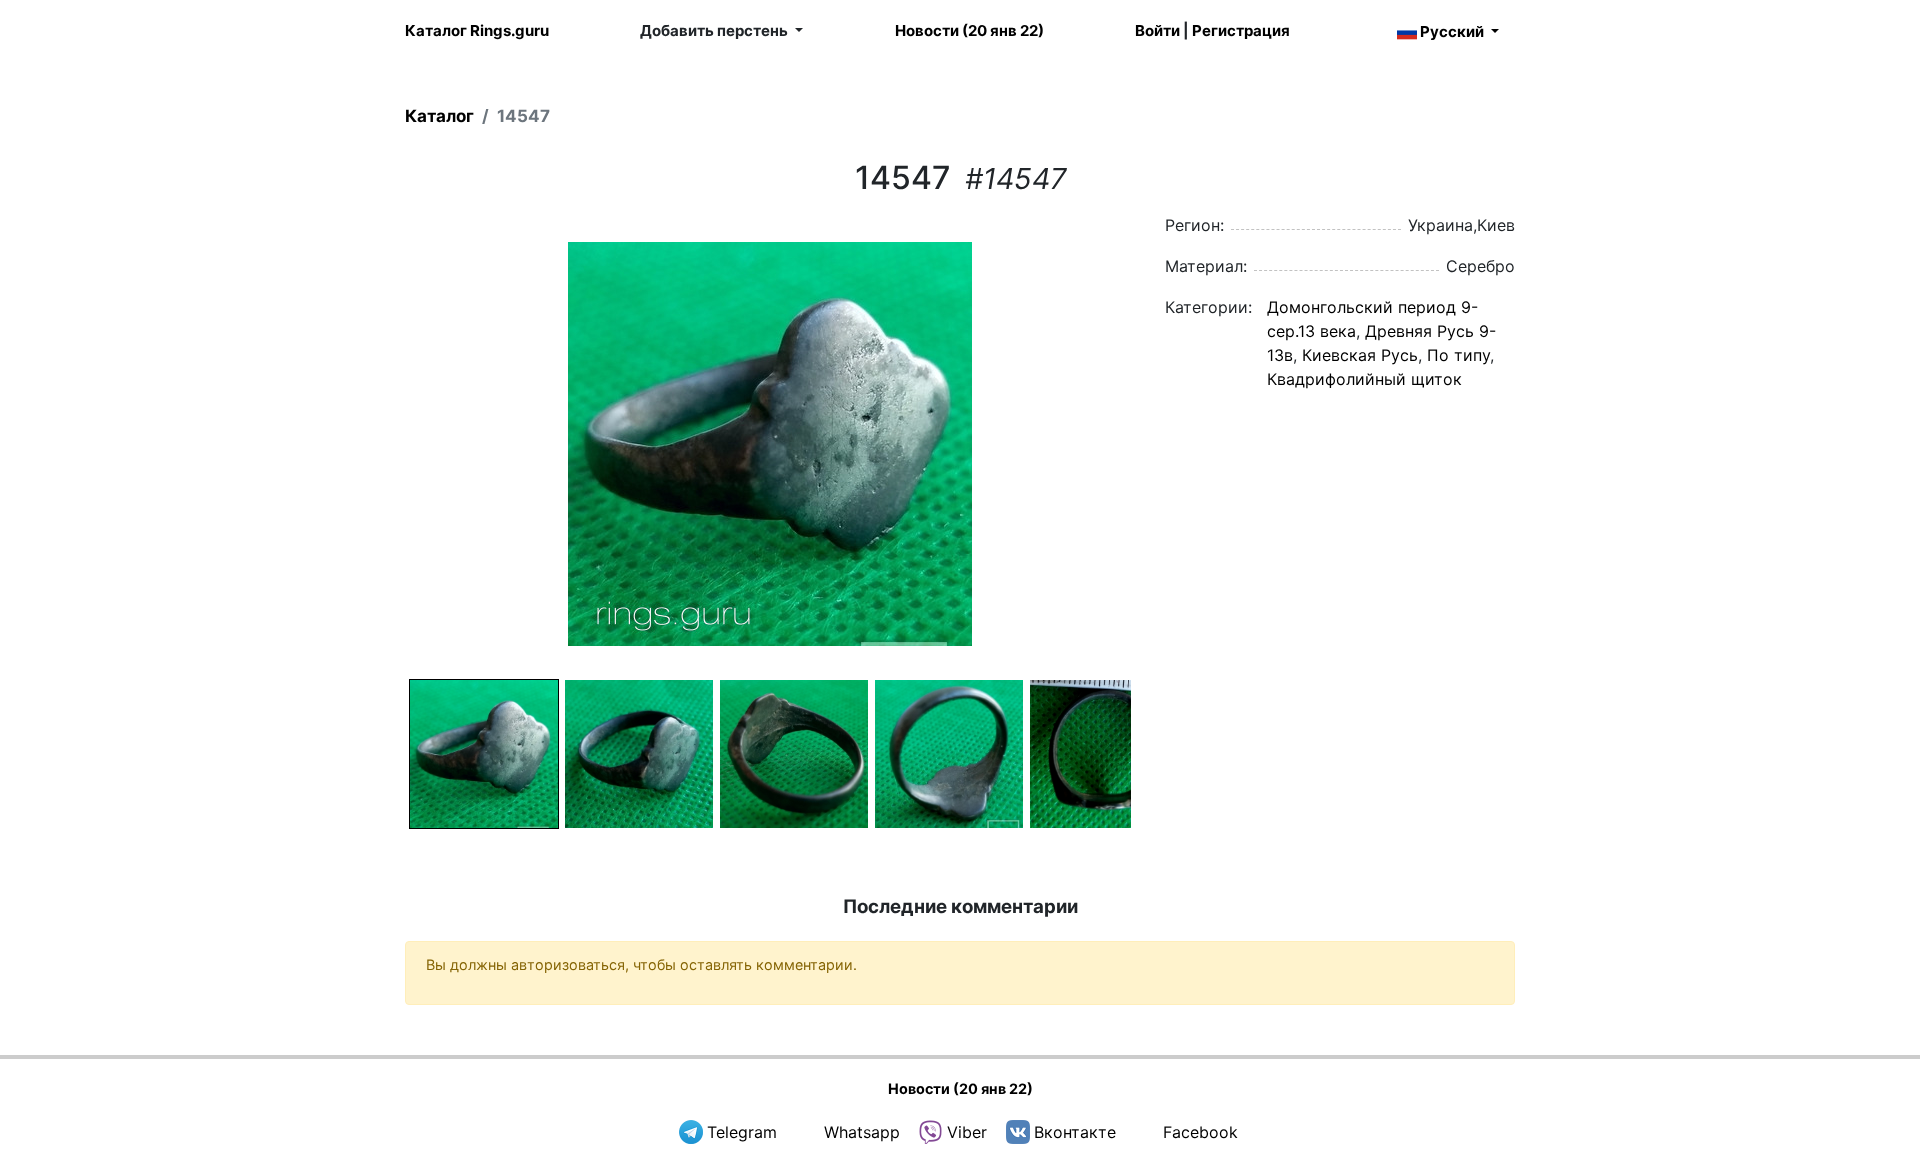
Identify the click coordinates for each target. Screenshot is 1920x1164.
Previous (379, 444)
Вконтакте (1075, 1132)
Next (1161, 444)
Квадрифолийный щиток (1364, 379)
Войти (1157, 30)
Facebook (1200, 1132)
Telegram (742, 1132)
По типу (1458, 355)
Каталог (439, 116)
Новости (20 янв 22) (969, 30)
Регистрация (1241, 30)
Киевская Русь (1360, 355)
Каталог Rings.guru (477, 30)
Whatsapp (862, 1132)
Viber (967, 1132)
